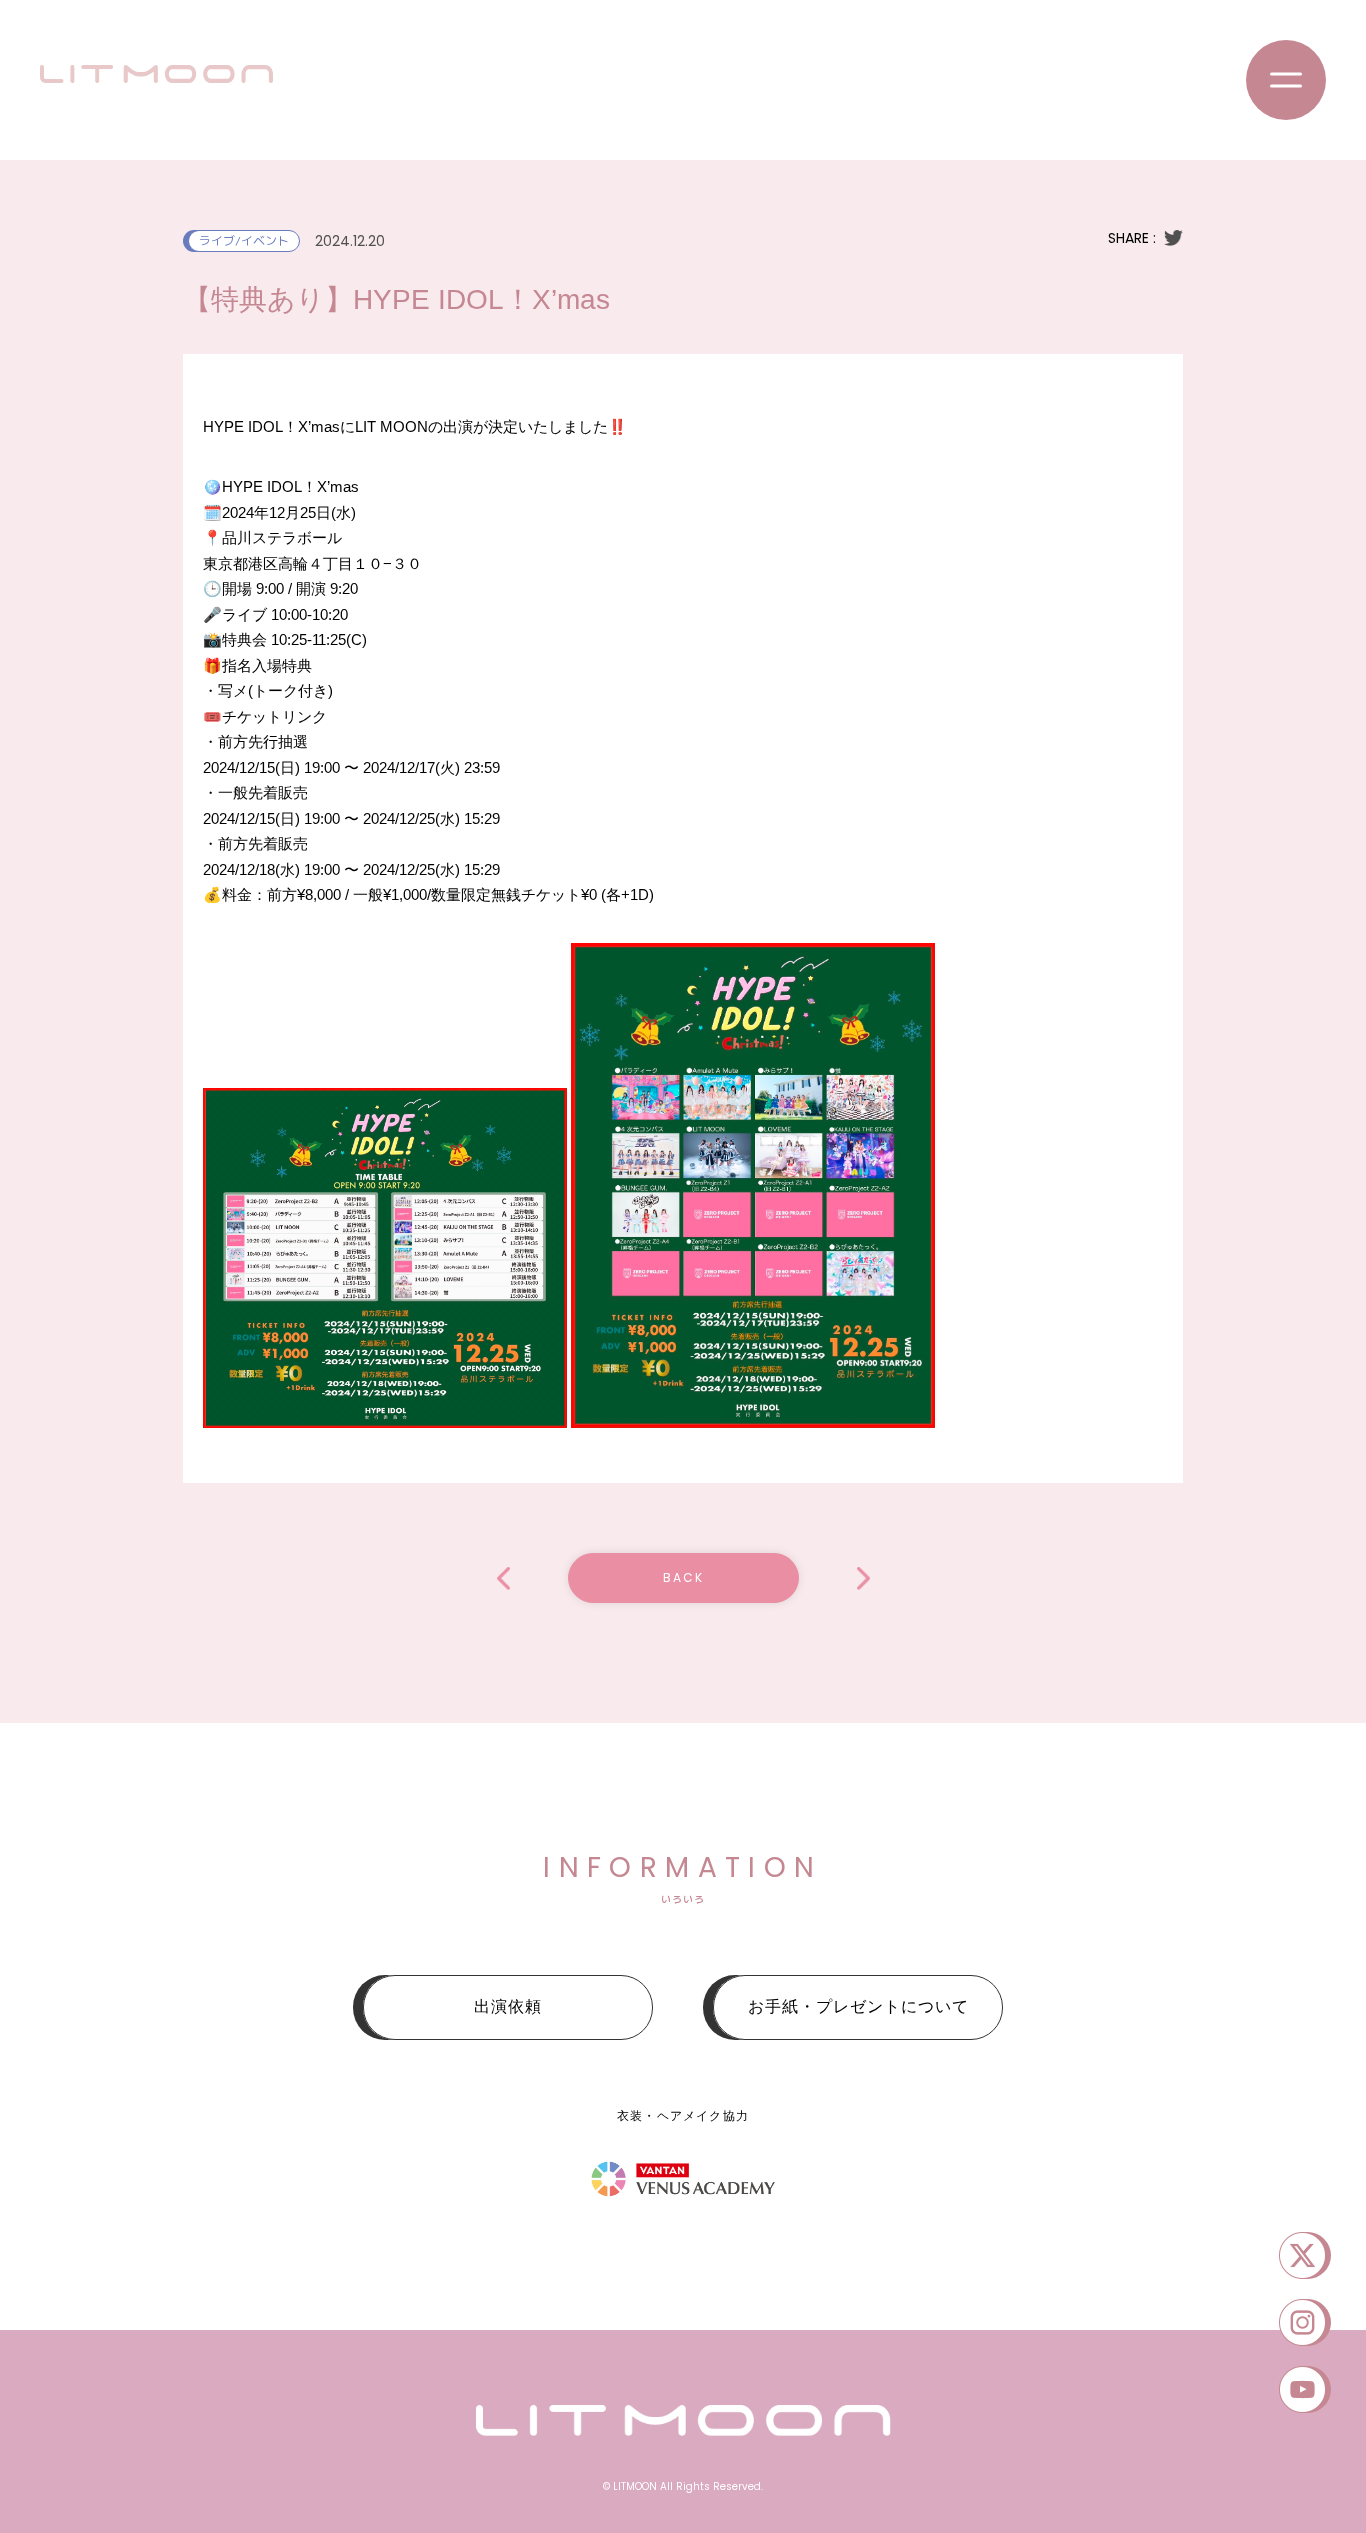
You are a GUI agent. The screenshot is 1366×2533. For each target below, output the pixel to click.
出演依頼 (508, 2006)
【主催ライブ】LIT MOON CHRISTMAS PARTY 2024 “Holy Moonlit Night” (863, 1578)
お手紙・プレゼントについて (858, 2006)
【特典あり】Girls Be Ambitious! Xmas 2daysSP (503, 1578)
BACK (683, 1577)
